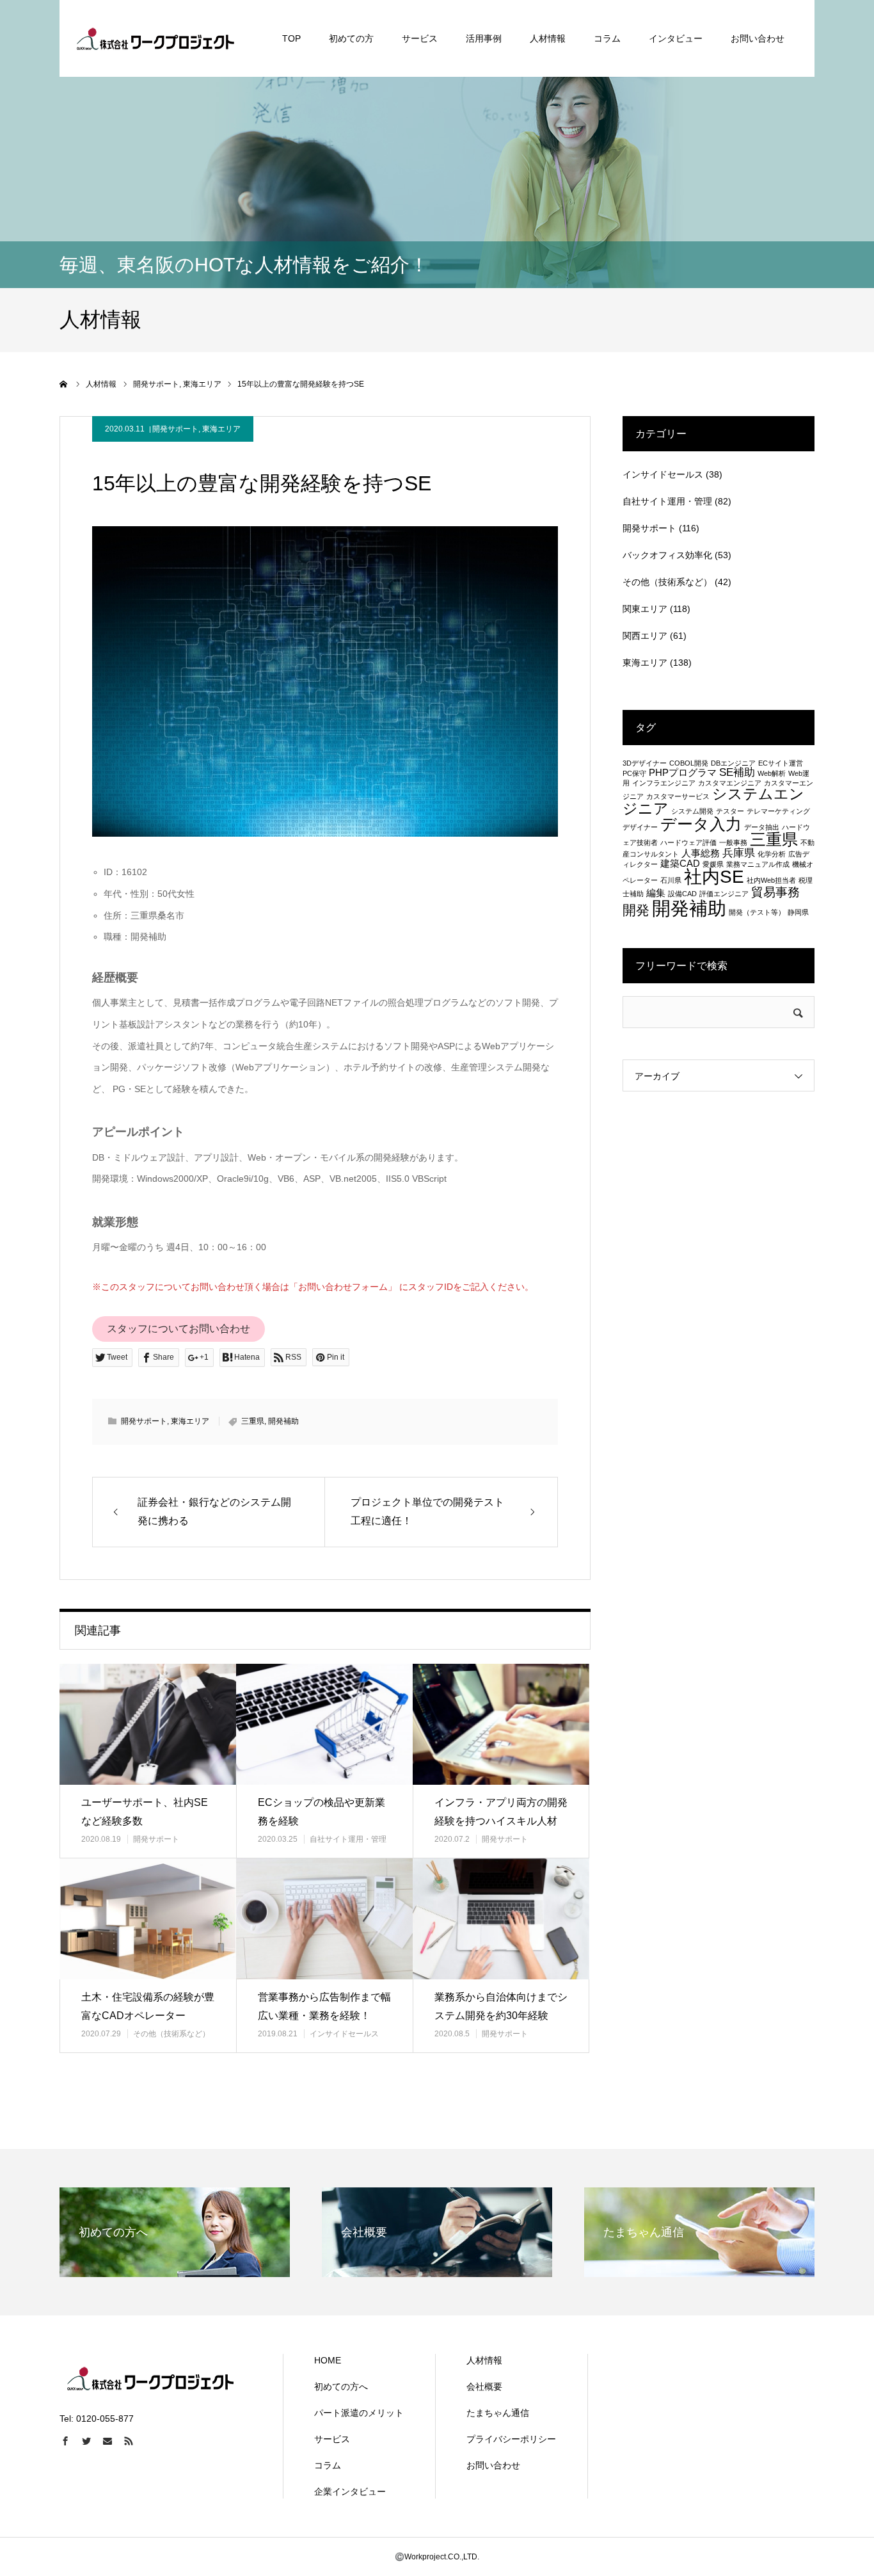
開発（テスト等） (757, 912)
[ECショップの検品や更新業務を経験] (324, 1724)
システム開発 (692, 811)
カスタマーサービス (678, 796)
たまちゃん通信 (498, 2413)
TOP (291, 38)
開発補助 (283, 1421)
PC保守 (634, 773)
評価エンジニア (724, 894)
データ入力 (701, 824)
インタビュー (676, 38)
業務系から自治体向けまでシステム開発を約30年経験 (501, 2006)
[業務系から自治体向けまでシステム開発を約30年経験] (501, 1919)
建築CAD (680, 864)
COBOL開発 (689, 763)
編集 (656, 893)
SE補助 (737, 772)
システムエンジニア (713, 801)
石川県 (671, 880)
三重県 (253, 1421)
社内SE (714, 877)
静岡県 (798, 912)
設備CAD (682, 894)
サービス (420, 38)
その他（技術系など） (171, 2034)
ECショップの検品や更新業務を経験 (322, 1812)
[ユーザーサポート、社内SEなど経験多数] (148, 1724)
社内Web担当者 (771, 880)
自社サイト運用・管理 (348, 1839)
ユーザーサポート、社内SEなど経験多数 (145, 1812)
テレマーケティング (778, 811)
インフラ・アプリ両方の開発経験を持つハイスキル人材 (501, 1812)
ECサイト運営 (781, 763)
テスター (730, 811)
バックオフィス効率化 (667, 555)
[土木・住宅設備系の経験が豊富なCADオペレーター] (148, 1919)
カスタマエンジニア (730, 783)
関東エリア (645, 609)
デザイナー (640, 827)
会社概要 (484, 2387)
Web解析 (772, 773)
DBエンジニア (733, 763)
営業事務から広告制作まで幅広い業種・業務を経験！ (324, 2006)
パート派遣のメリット (359, 2413)
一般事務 (733, 842)
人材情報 (548, 38)
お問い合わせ (758, 38)
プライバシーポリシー (511, 2439)
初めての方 (351, 38)
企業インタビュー (350, 2491)
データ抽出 (762, 827)
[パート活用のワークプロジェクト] (155, 38)
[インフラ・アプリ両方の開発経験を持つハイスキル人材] (501, 1724)
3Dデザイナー (645, 763)
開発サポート (175, 429)
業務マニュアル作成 (758, 864)
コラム (607, 38)
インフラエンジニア (664, 783)
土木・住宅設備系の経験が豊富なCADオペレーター (148, 2006)
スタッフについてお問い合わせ (179, 1329)
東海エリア (221, 429)
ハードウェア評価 (688, 842)
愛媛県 (713, 864)
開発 (636, 910)
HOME (328, 2360)
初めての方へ (341, 2387)
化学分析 (772, 854)
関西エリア (645, 636)
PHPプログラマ (683, 773)
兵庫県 (739, 853)
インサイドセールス (344, 2034)
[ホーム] (64, 384)
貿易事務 (775, 892)
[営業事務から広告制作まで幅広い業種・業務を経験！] (324, 1919)
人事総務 (701, 853)
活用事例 (484, 38)
